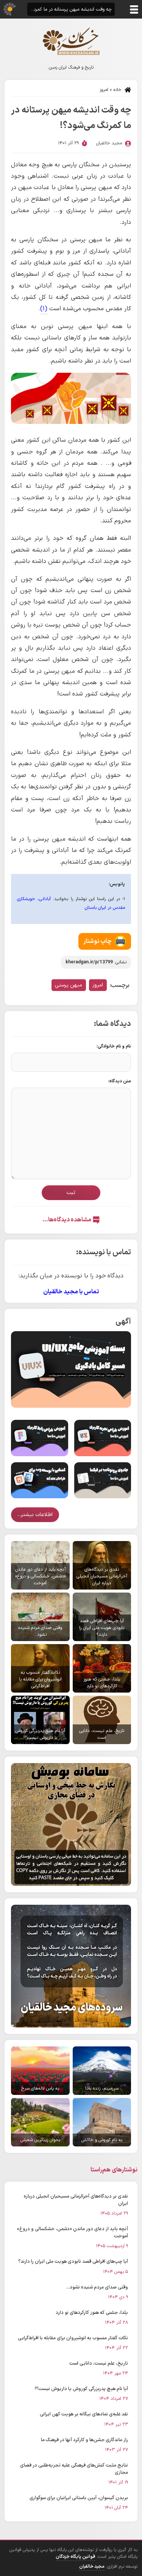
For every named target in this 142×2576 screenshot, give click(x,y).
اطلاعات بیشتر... (35, 1515)
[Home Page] (71, 41)
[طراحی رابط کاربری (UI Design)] (40, 1438)
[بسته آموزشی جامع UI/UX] (71, 1369)
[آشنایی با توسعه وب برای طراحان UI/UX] (40, 1480)
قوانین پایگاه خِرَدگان (75, 2557)
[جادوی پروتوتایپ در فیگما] (103, 1480)
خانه (117, 90)
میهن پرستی (69, 985)
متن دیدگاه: (120, 1081)
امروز (104, 90)
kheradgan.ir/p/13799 (89, 962)
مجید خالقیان (92, 2567)
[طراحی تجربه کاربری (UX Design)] (103, 1438)
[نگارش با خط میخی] (71, 1824)
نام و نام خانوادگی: (114, 1046)
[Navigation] (134, 9)
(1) (44, 309)
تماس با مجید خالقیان (71, 1292)
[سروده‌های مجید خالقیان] (71, 1966)
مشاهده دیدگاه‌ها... (67, 1220)
